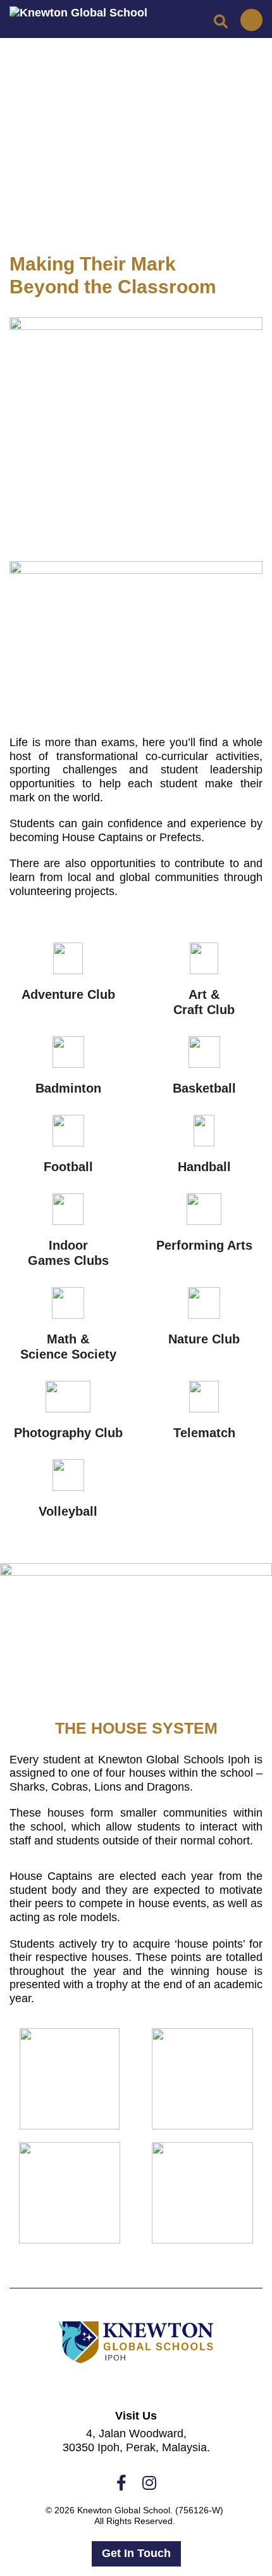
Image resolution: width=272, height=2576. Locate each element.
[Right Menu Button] (252, 20)
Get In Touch (136, 2553)
